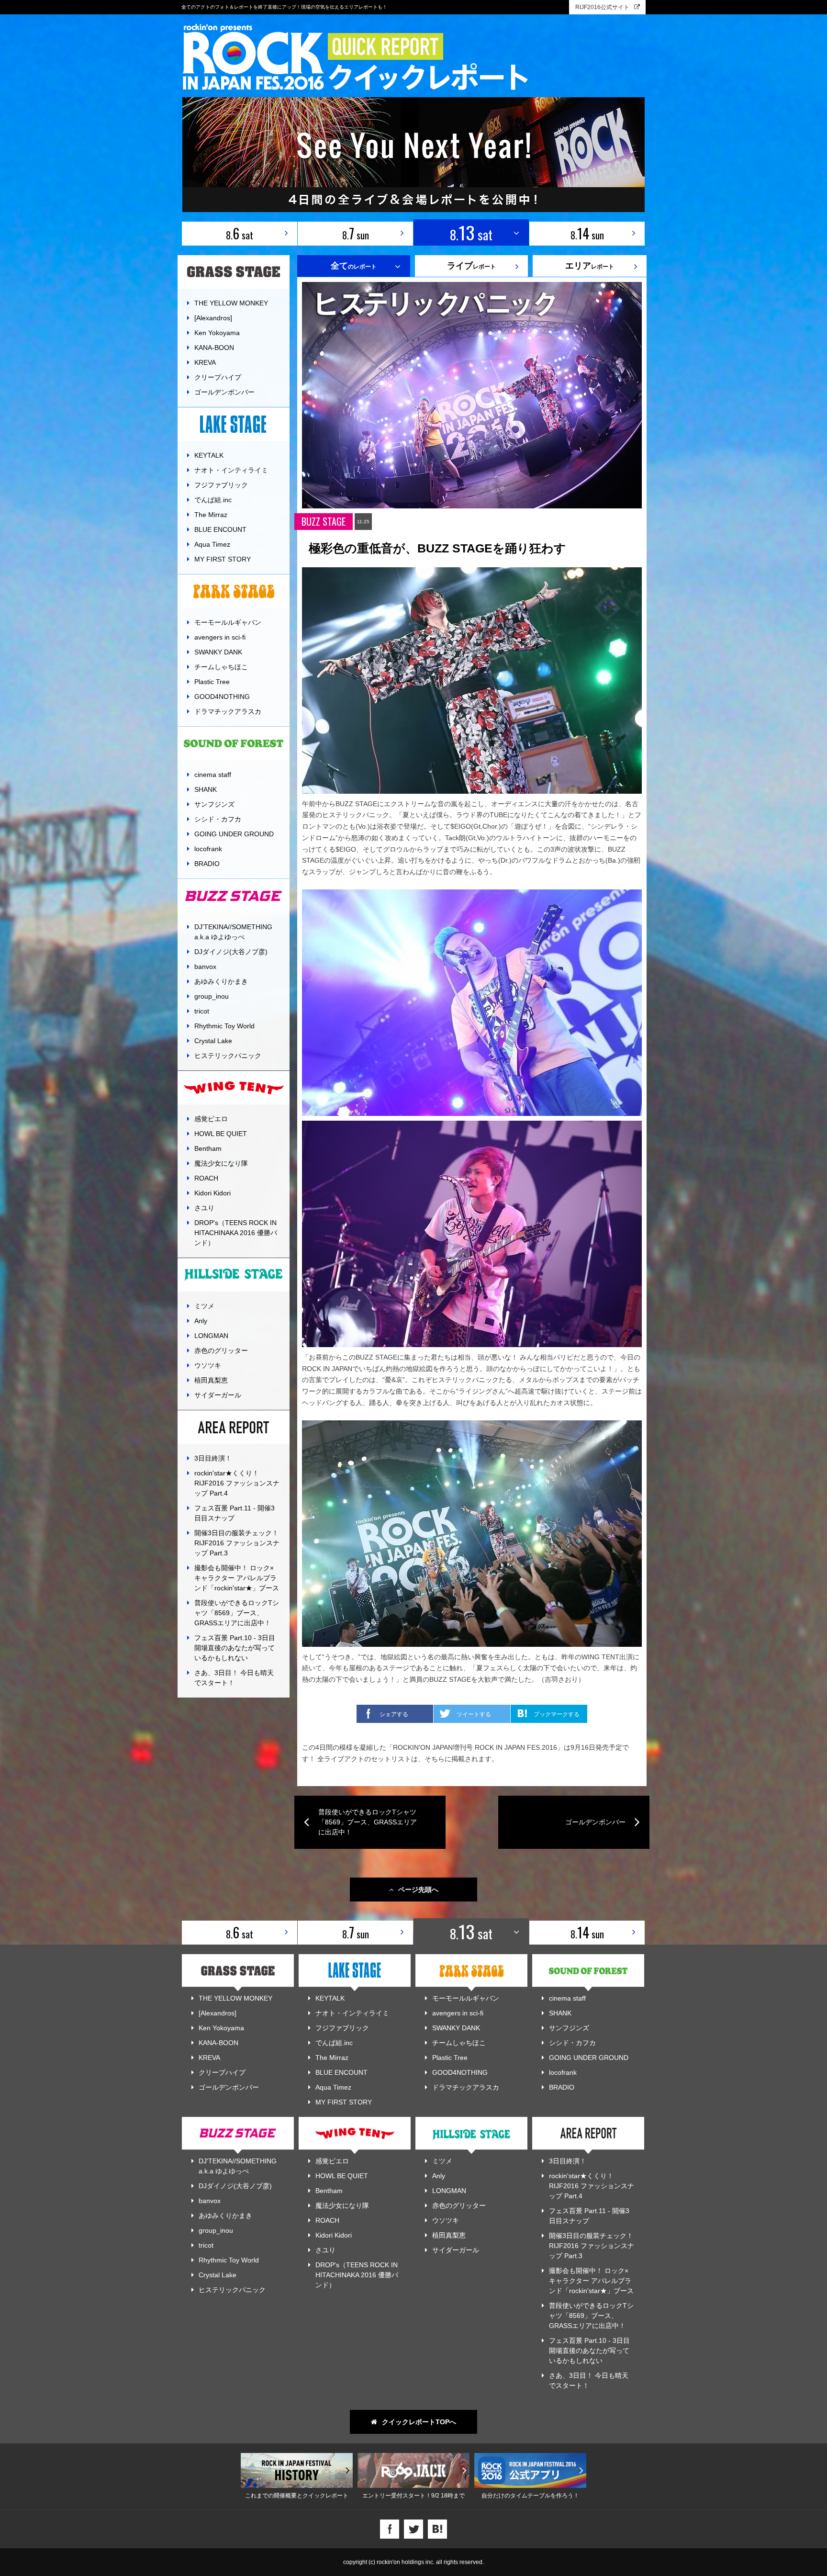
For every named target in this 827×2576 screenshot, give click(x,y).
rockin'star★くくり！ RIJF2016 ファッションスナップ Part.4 (237, 1483)
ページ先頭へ (418, 1890)
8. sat (240, 233)
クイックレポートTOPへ (419, 2422)
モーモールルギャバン (228, 622)
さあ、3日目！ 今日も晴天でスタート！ (234, 1678)
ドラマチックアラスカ (228, 711)
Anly (201, 1321)
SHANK (206, 789)
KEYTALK (209, 455)
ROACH (206, 1178)
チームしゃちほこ (221, 667)
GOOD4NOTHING (222, 697)
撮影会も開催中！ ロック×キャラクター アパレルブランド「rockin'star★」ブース (237, 1578)
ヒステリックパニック (228, 1056)
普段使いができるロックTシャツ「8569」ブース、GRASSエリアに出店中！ (237, 1613)
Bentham (208, 1148)
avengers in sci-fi (220, 637)
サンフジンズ (214, 804)
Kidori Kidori (212, 1193)
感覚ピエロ (211, 1119)
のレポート (354, 266)
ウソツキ (208, 1365)
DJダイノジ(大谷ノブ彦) (231, 952)
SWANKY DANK (218, 652)
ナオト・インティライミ (231, 470)
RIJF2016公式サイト (602, 7)
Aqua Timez (212, 544)
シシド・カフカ (218, 819)
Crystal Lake (213, 1041)
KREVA (205, 362)
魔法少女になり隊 (221, 1163)
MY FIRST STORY (223, 559)
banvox (205, 967)
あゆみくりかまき (221, 981)
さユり (204, 1208)
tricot (202, 1011)
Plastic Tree (212, 682)
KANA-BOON (214, 348)
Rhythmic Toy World (224, 1026)
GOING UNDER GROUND (234, 834)
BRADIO (207, 864)
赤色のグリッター (221, 1350)
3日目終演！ (213, 1458)
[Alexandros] (213, 318)
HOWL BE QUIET (221, 1134)
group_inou (212, 996)
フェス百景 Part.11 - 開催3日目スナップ (235, 1513)
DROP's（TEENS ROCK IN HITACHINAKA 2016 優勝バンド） (236, 1233)
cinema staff (213, 775)
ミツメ (204, 1306)
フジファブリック (221, 485)
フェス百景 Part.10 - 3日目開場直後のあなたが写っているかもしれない (235, 1648)
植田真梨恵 (211, 1380)
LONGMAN (211, 1336)
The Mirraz (211, 515)
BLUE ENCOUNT (220, 529)
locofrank (208, 849)
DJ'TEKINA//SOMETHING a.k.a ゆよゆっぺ (233, 932)
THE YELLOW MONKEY (231, 303)
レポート (471, 266)
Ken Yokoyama (217, 333)
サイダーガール (218, 1395)
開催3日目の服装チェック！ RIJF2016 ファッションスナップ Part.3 (237, 1543)
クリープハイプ (218, 377)
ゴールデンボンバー (224, 392)
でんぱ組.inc (213, 500)
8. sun (356, 233)
